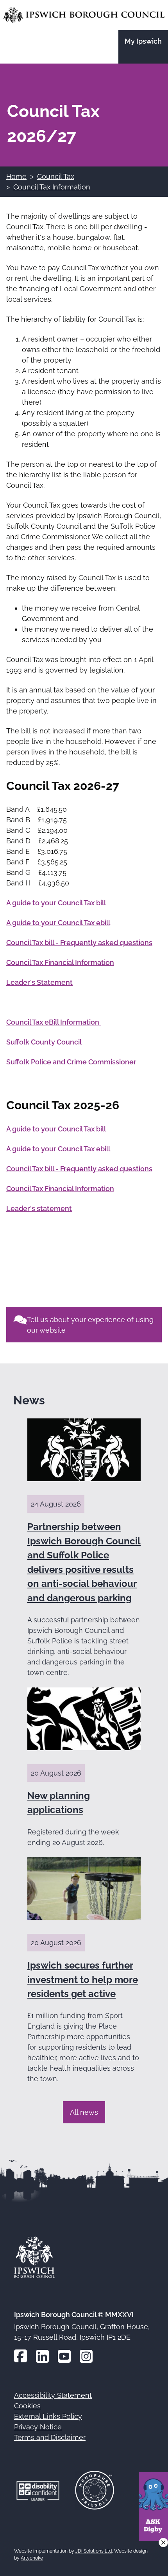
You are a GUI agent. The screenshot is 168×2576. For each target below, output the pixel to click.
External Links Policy (48, 2416)
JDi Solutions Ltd (94, 2551)
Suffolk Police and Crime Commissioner (71, 1062)
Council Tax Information (52, 187)
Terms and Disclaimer (50, 2437)
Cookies (27, 2406)
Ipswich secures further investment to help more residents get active (83, 1979)
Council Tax (56, 176)
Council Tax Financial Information (60, 962)
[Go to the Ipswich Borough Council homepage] (84, 15)
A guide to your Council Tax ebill (58, 923)
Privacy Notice (38, 2427)
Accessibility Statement (53, 2395)
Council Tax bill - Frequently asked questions (79, 943)
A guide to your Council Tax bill (56, 903)
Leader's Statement (39, 982)
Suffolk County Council (44, 1042)
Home (16, 176)
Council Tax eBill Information (54, 1022)
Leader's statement (39, 1208)
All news (84, 2112)
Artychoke (32, 2558)
